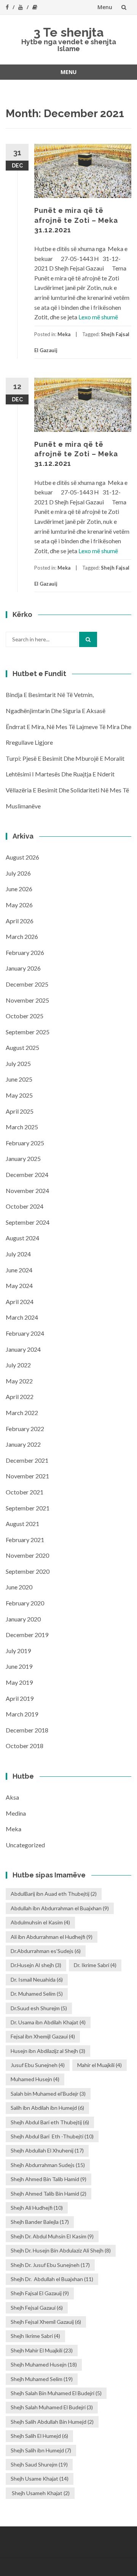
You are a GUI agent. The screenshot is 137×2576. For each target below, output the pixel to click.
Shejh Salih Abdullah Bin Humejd (52, 2422)
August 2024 (22, 1238)
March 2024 (22, 1317)
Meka (64, 334)
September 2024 (28, 1222)
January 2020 (23, 1619)
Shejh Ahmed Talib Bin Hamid (49, 2194)
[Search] (88, 639)
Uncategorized (25, 1845)
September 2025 (28, 1032)
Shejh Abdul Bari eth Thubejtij (50, 2122)
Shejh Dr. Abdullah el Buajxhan (52, 2279)
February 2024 (25, 1333)
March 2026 (22, 936)
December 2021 (27, 1460)
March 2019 (22, 1714)
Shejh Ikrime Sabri (35, 2336)
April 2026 (20, 921)
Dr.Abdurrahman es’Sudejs (46, 1951)
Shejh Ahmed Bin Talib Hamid (49, 2179)
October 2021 (25, 1492)
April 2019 (20, 1698)
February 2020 (25, 1603)
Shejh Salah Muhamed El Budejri (52, 2407)
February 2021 (25, 1540)
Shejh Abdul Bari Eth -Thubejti (52, 2136)
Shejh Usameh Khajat (40, 2493)
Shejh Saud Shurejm (39, 2464)
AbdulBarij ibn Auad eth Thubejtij (54, 1894)
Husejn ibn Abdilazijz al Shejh (48, 2051)
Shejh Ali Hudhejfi (37, 2208)
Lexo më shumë (98, 317)
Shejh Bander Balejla (40, 2222)
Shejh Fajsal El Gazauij (40, 2293)
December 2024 (27, 1174)
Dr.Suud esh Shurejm (39, 2008)
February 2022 (25, 1429)
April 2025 (20, 1111)
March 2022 (22, 1413)
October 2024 (25, 1206)
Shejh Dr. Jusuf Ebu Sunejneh (50, 2265)
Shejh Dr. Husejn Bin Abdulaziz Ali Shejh (61, 2250)
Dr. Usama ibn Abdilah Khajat (48, 2022)
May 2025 (19, 1095)
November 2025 (27, 1000)
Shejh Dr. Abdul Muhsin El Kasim (52, 2236)
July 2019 (18, 1651)
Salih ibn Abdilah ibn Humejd (47, 2108)
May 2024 (19, 1286)
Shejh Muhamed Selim (42, 2379)
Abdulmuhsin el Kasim (40, 1922)
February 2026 (25, 952)
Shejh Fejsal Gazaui (37, 2308)
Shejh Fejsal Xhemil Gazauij (46, 2322)
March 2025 (22, 1127)
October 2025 (25, 1016)
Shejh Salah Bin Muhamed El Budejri (56, 2393)
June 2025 (19, 1079)
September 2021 (28, 1508)
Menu (105, 7)
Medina (16, 1813)
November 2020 (27, 1555)
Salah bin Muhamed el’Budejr (48, 2094)
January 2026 (23, 968)
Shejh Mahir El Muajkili (42, 2350)
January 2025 (23, 1158)
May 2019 (19, 1682)
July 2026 (18, 873)
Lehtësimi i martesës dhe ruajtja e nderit (60, 774)
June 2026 (19, 889)
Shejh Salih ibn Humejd (41, 2450)
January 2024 (23, 1349)
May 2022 (19, 1381)
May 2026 (19, 905)
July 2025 (18, 1063)
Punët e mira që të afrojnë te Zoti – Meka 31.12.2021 (76, 220)
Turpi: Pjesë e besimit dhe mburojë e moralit (65, 758)
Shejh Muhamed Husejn (44, 2364)
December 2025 (27, 984)
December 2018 (27, 1730)
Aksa (12, 1797)
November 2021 (27, 1476)
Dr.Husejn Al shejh (36, 1965)
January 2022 (23, 1444)
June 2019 (19, 1666)
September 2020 (28, 1571)
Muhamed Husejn (35, 2079)
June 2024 (19, 1270)
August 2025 (22, 1047)
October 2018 (25, 1746)
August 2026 (22, 857)
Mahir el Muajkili (100, 2065)
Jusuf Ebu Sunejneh (38, 2065)
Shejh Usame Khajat (40, 2479)
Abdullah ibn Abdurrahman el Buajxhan (60, 1908)
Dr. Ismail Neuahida (37, 1979)
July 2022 (18, 1365)
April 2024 (20, 1302)
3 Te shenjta (69, 32)
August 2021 (22, 1524)
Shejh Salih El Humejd (39, 2436)
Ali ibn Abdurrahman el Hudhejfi (52, 1937)
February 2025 (25, 1143)
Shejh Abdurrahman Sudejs (48, 2165)
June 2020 (19, 1587)
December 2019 (27, 1635)
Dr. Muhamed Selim (37, 1994)
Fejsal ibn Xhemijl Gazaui (43, 2036)
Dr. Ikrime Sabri (95, 1965)
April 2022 (20, 1397)
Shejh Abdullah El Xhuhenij (47, 2150)
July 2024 (18, 1254)
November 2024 (27, 1191)
